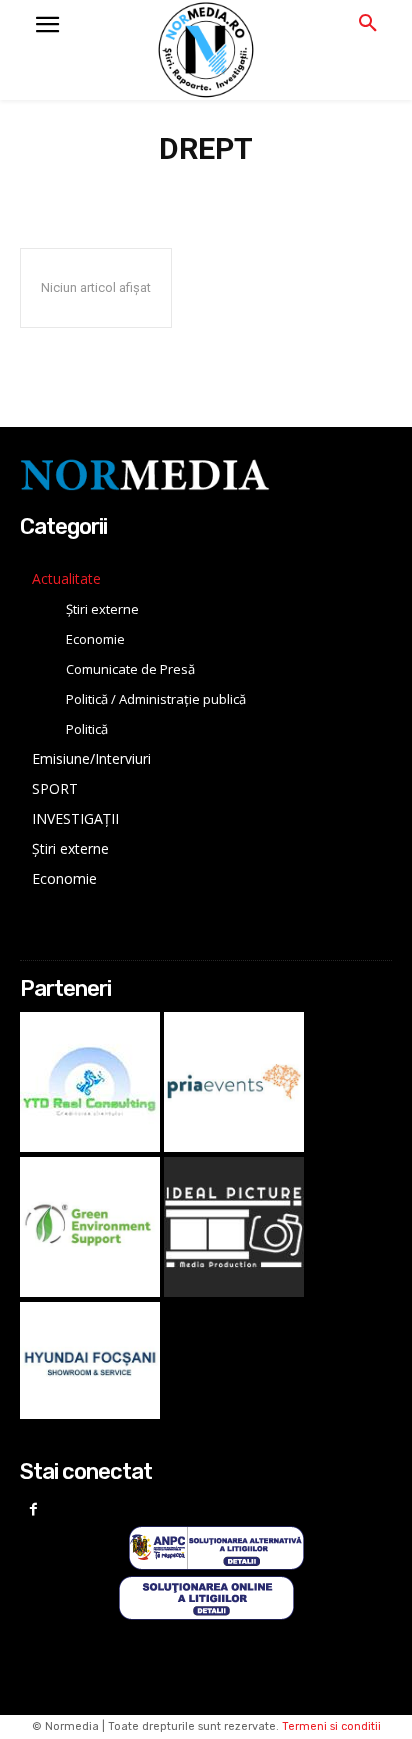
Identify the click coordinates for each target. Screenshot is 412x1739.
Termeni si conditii (331, 1726)
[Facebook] (33, 1510)
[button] (368, 24)
